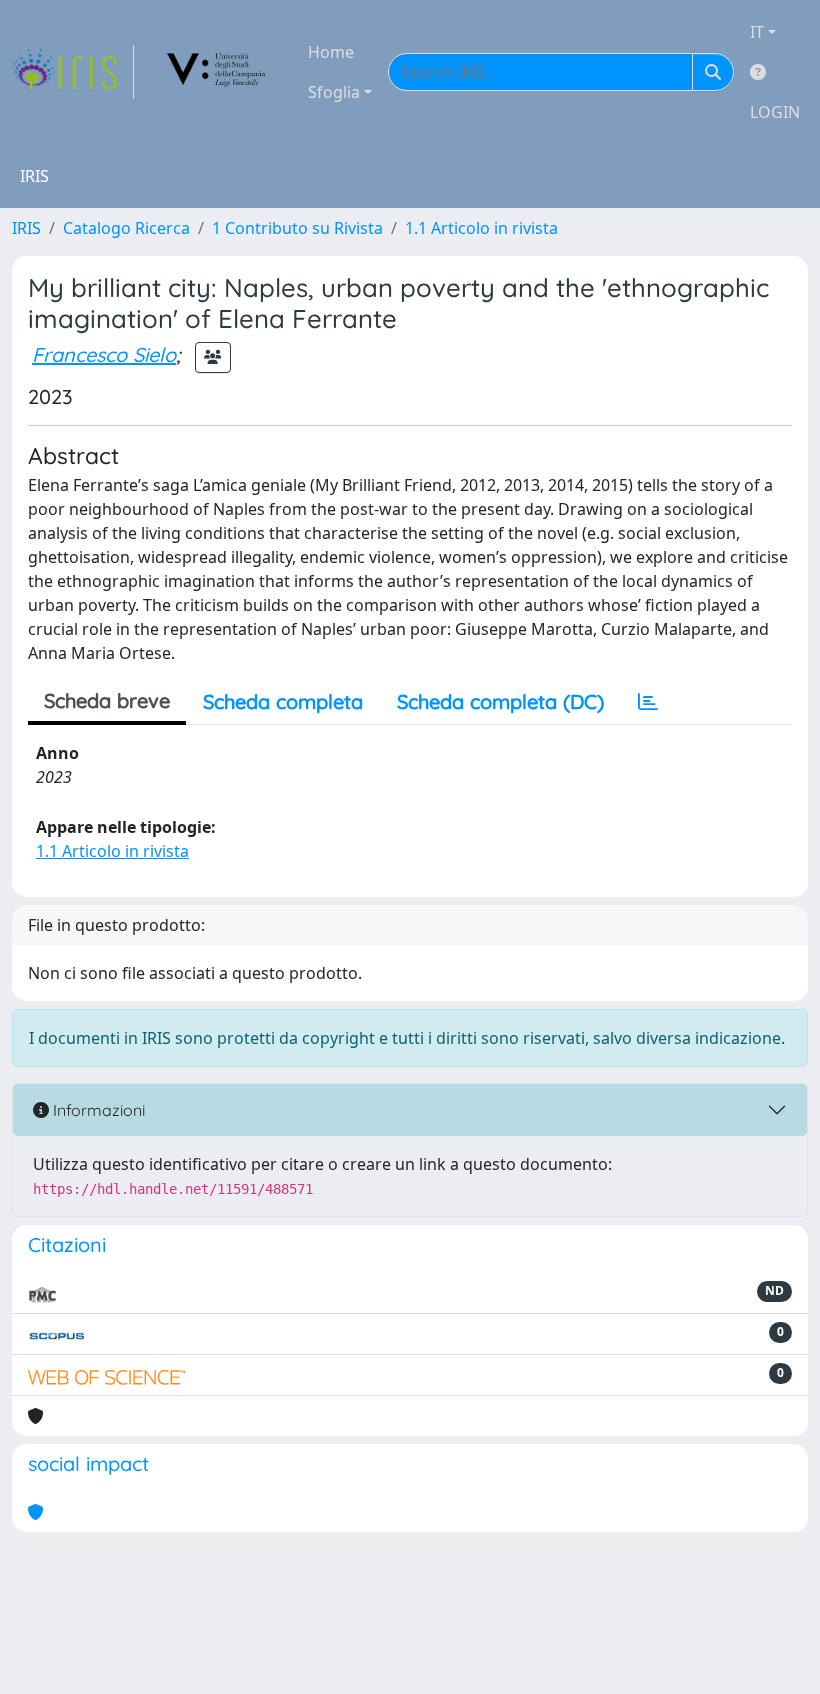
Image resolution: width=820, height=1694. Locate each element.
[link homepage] (73, 72)
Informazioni (97, 1110)
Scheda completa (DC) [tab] (500, 701)
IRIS (26, 228)
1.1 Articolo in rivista (481, 228)
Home (331, 52)
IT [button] (757, 32)
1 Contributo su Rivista (297, 228)
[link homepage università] (217, 72)
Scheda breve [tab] (107, 700)
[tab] (648, 702)
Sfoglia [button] (334, 92)
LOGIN (775, 112)
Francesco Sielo (104, 354)
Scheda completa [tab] (283, 701)
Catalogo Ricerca (126, 228)
